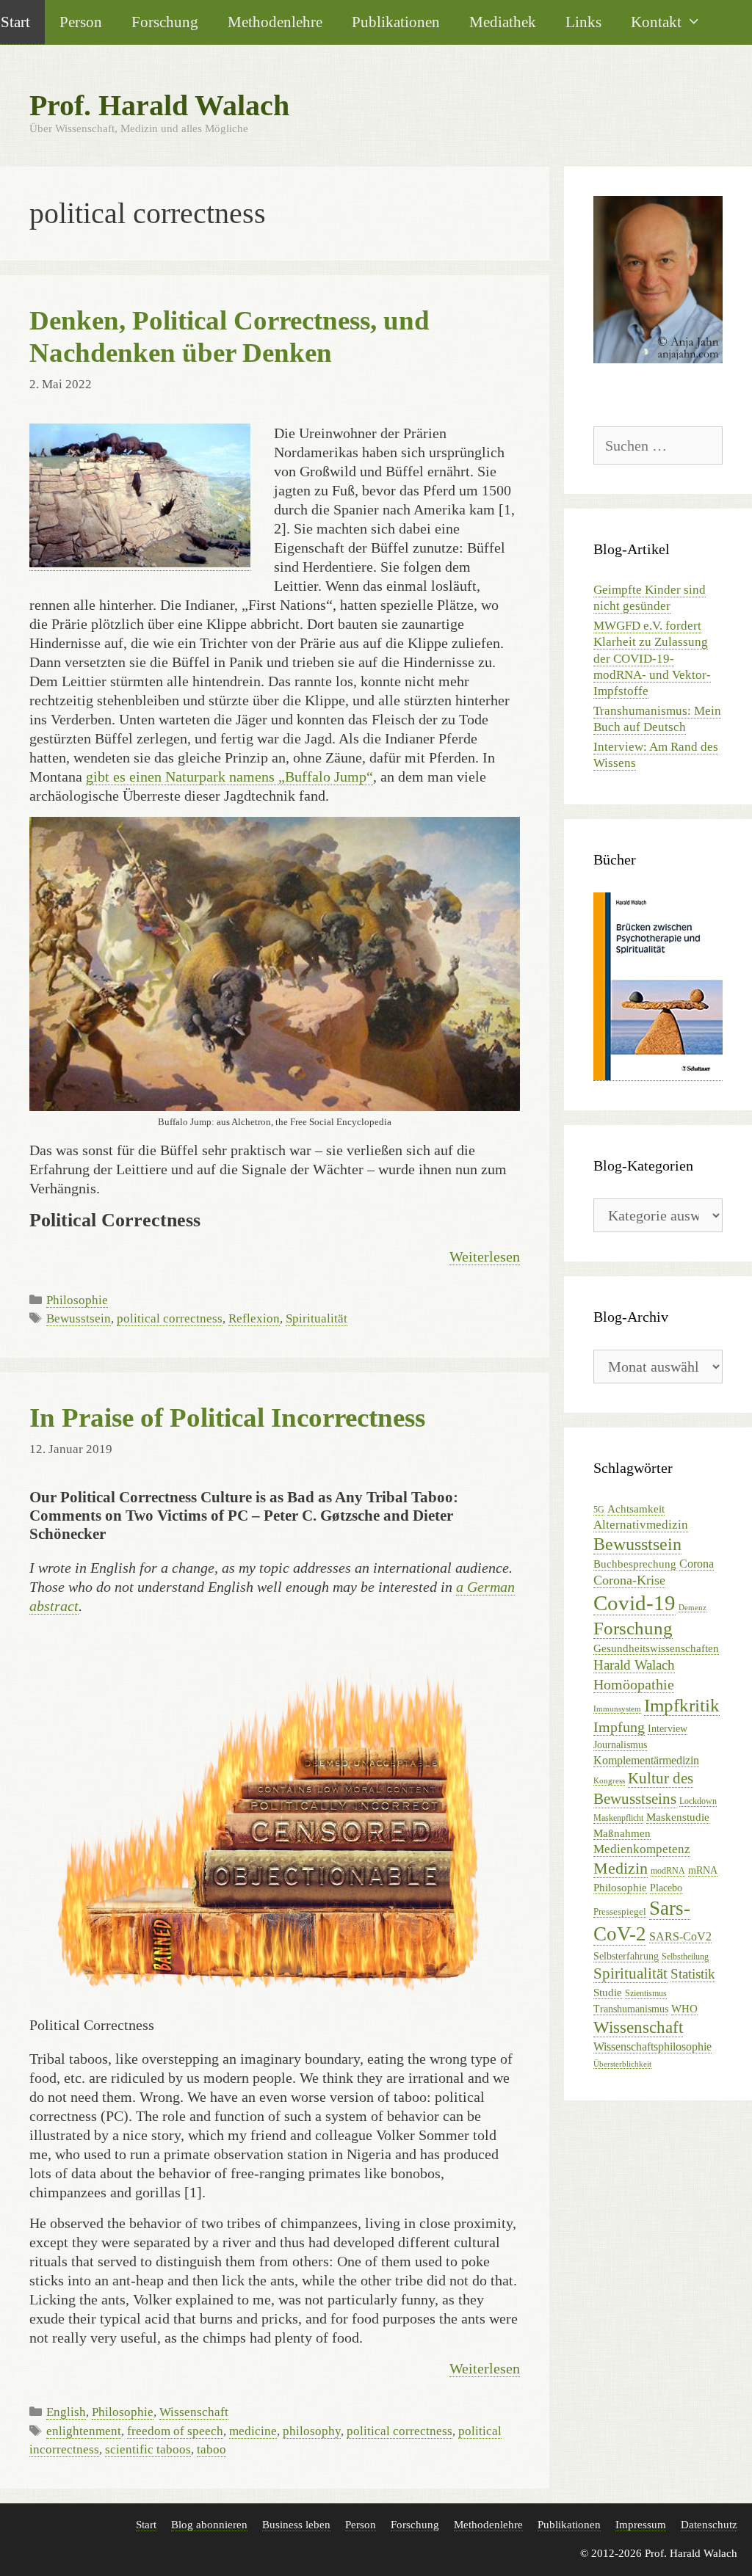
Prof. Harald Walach (159, 105)
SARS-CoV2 (680, 1936)
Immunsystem (617, 1709)
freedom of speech (175, 2431)
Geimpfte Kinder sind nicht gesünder (650, 598)
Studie (608, 1993)
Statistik (693, 1974)
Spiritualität (317, 1318)
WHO (684, 2008)
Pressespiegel (620, 1911)
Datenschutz (709, 2525)
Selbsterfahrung (626, 1956)
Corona (697, 1564)
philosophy (312, 2431)
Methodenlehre (275, 22)
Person (81, 22)
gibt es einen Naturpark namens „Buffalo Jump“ (229, 776)
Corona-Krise (629, 1580)
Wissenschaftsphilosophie (652, 2046)
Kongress (609, 1781)
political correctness (170, 1318)
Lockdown (698, 1801)
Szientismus (646, 1993)
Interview (668, 1729)
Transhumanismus (631, 2009)
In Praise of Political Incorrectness (227, 1418)
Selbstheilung (685, 1957)
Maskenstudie (678, 1817)
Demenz (693, 1608)
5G (599, 1510)
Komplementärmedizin (646, 1760)
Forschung (165, 22)
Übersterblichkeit (622, 2064)
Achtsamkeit (636, 1509)
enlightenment (84, 2431)
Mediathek (503, 22)
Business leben (296, 2525)
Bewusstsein (79, 1318)
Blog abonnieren (209, 2525)
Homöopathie (634, 1684)
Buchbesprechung (635, 1564)
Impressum (641, 2525)
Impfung (619, 1727)
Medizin (621, 1868)
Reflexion (254, 1318)
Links (583, 22)
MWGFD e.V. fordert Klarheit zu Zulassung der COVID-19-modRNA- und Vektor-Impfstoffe (652, 658)
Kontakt (656, 22)
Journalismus (620, 1745)
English (66, 2412)
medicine (253, 2431)
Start (146, 2525)
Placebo (666, 1888)
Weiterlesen (485, 1256)
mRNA (703, 1870)
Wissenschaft (194, 2412)
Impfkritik (682, 1705)
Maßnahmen (622, 1833)
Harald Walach (634, 1665)
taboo (211, 2449)
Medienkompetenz (642, 1849)
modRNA (668, 1871)
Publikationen (396, 22)
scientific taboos (148, 2449)
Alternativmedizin (641, 1525)
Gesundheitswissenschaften (656, 1648)
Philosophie (77, 1300)
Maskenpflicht (618, 1818)
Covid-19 (634, 1603)
